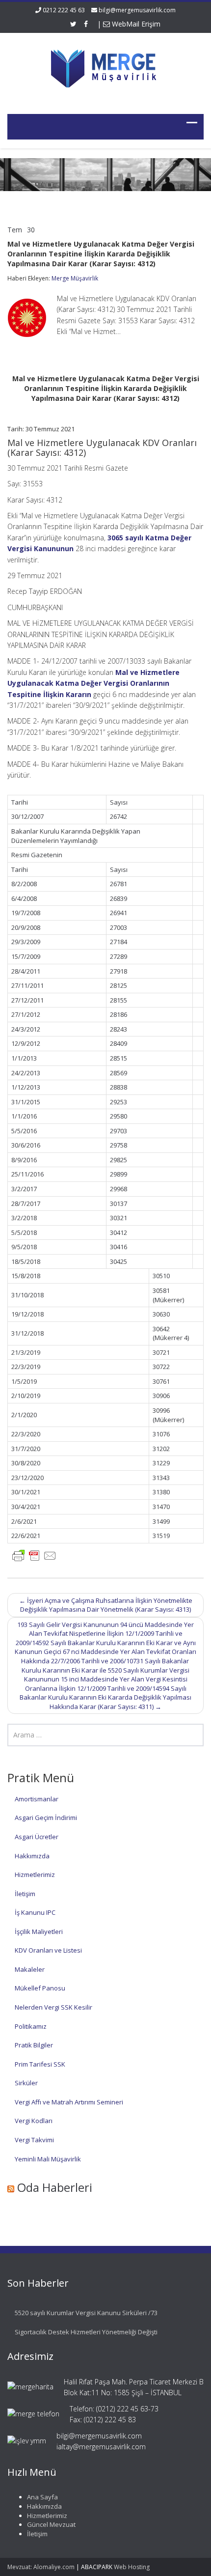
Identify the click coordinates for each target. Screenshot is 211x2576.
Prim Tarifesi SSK (40, 2064)
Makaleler (30, 1969)
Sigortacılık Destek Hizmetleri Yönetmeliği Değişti (86, 2332)
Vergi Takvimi (34, 2140)
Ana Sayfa (42, 2497)
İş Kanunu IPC (35, 1912)
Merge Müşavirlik (75, 278)
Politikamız (31, 2026)
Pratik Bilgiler (34, 2045)
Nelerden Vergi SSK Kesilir (53, 2007)
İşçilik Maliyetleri (39, 1932)
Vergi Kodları (34, 2121)
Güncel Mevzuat (51, 2524)
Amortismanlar (37, 1799)
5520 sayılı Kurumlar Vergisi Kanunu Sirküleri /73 (86, 2313)
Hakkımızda (32, 1856)
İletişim (25, 1894)
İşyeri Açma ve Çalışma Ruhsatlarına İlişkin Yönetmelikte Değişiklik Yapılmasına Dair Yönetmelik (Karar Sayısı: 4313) (106, 1605)
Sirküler (26, 2083)
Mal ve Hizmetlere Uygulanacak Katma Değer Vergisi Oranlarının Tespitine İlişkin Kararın (93, 683)
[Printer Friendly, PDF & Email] (34, 1554)
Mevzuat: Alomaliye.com (41, 2567)
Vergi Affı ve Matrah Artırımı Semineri (69, 2102)
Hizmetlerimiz (35, 1875)
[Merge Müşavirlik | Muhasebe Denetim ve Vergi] (105, 67)
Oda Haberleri (55, 2187)
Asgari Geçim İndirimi (46, 1818)
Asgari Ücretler (37, 1837)
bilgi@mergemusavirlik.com (137, 10)
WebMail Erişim (135, 24)
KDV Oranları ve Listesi (48, 1950)
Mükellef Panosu (40, 1988)
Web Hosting (132, 2567)
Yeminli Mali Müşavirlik (48, 2159)
